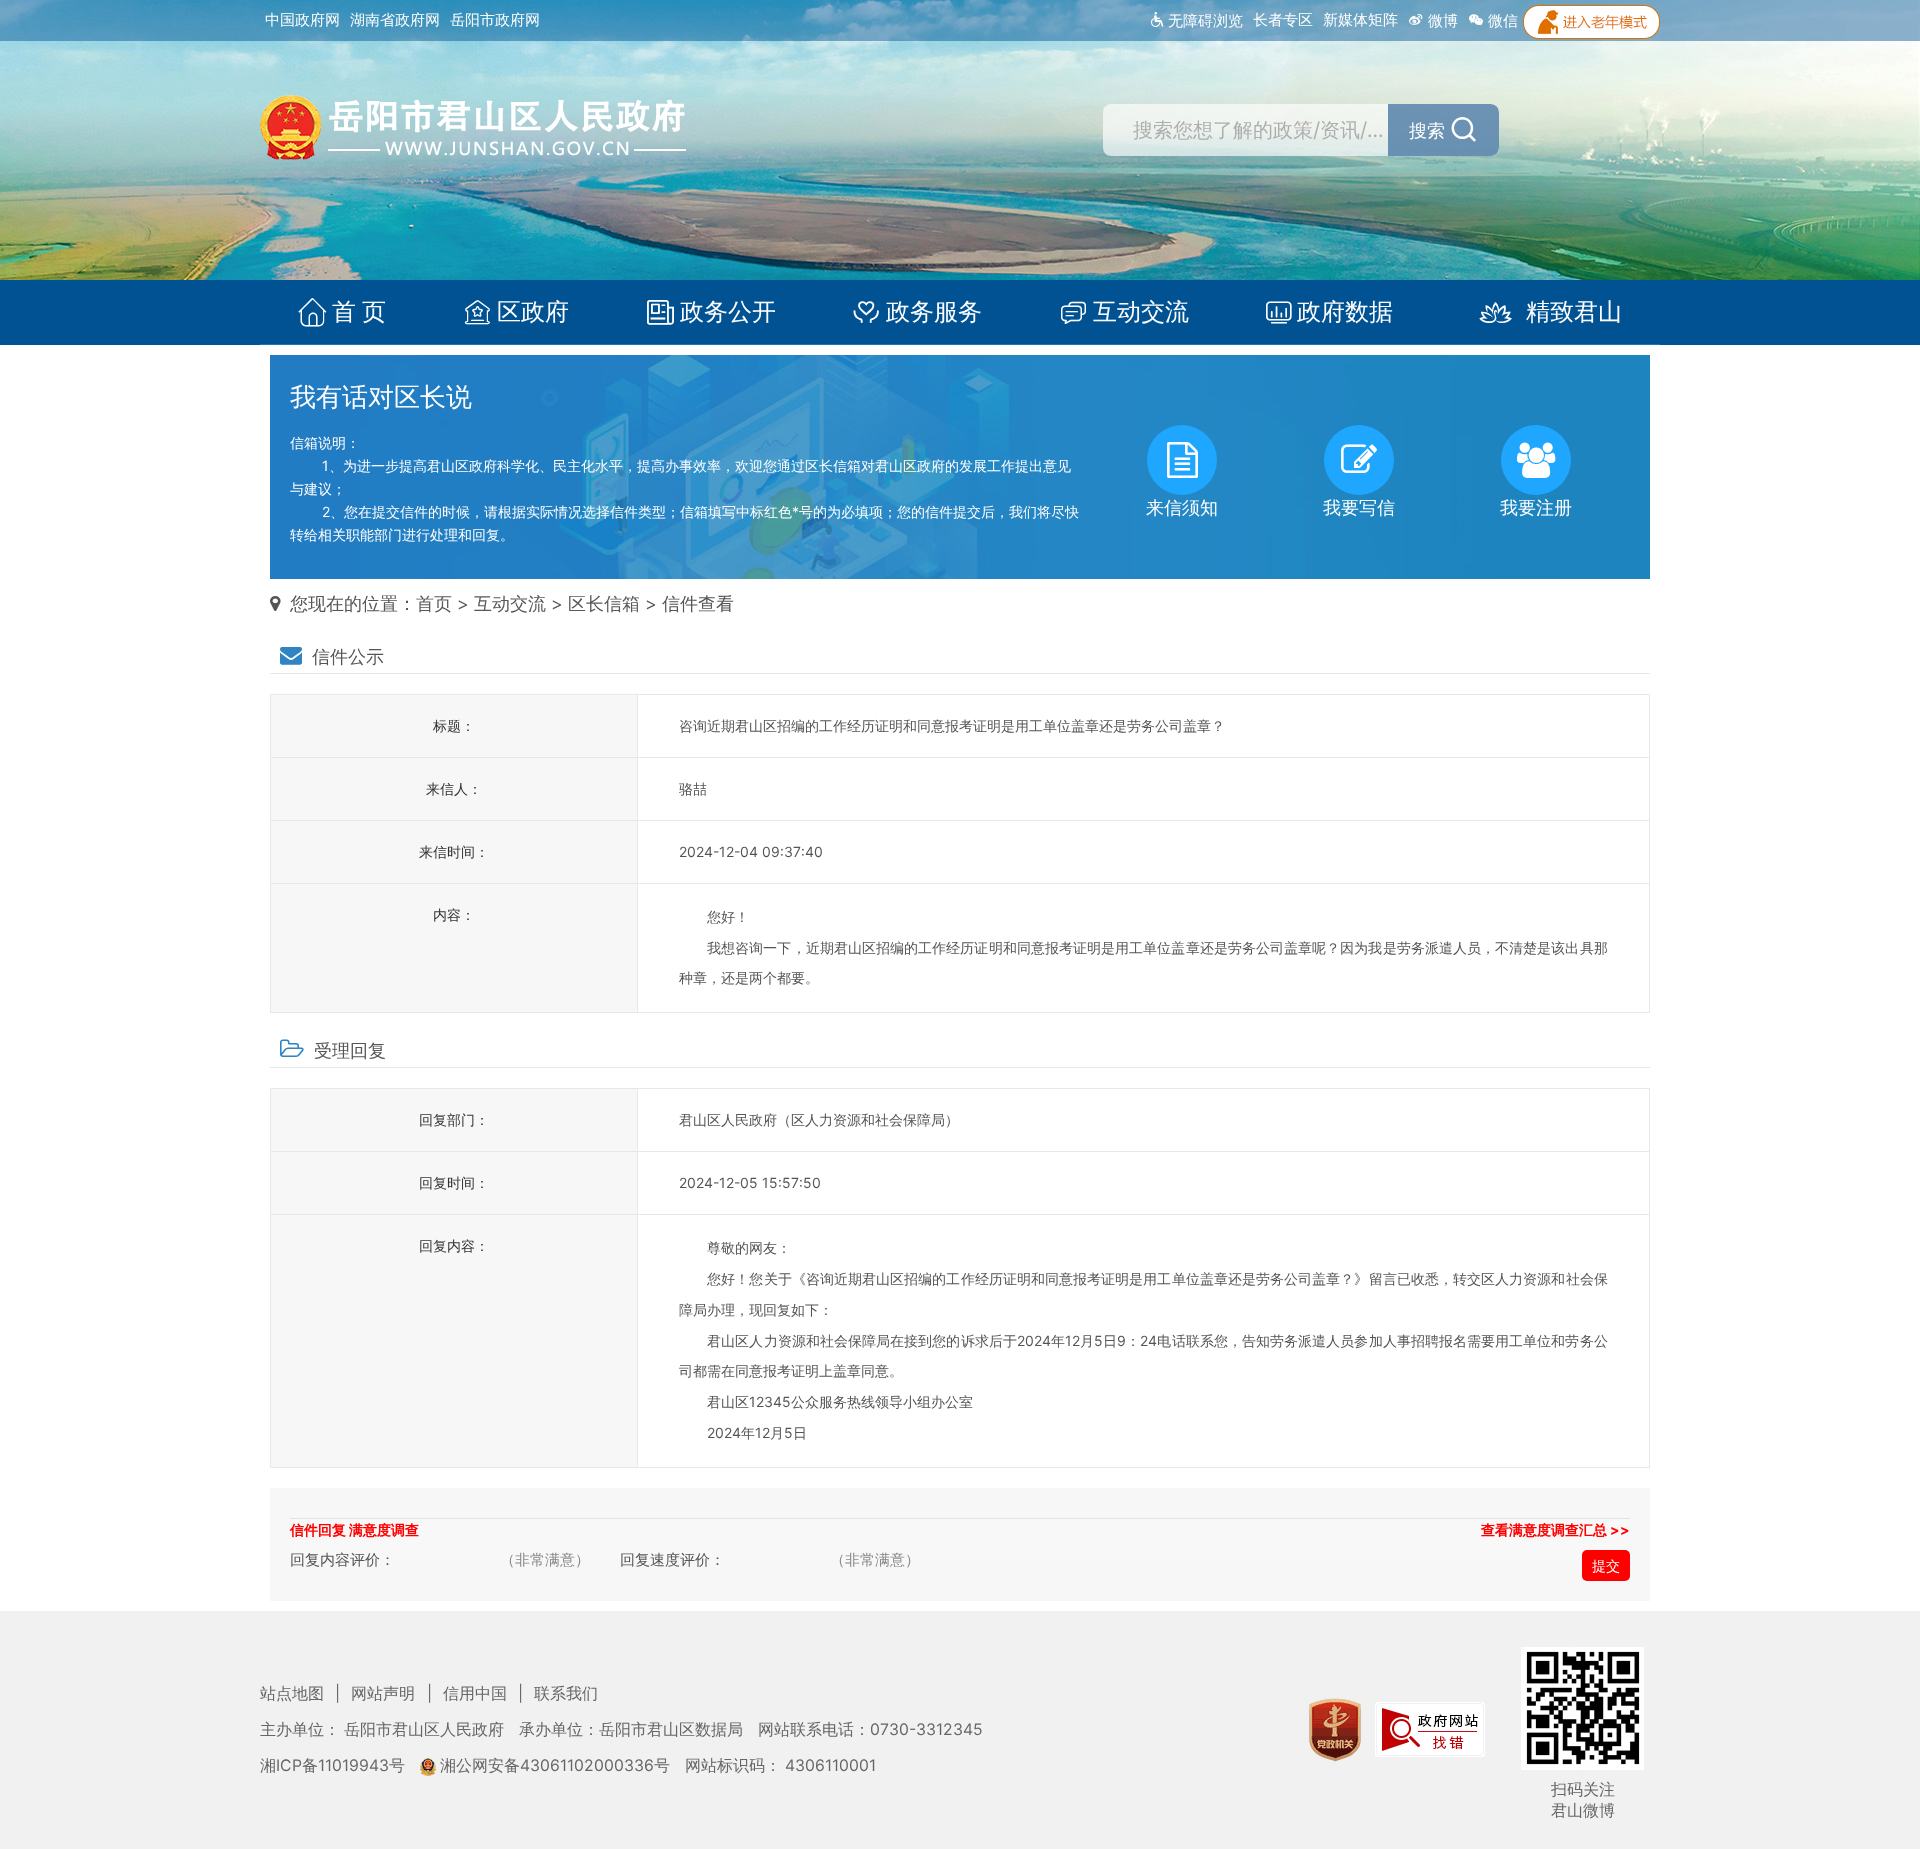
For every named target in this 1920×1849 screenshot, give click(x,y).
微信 (1501, 20)
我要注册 (1536, 507)
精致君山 (1574, 312)
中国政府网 (302, 19)
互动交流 (1141, 312)
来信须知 (1182, 507)
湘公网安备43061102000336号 (555, 1765)
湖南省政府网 (395, 19)
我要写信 (1359, 507)
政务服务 (934, 312)
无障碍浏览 (1203, 20)
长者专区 (1283, 19)
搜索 (1427, 130)
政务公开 (728, 312)
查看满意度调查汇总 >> (1555, 1529)
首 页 (359, 312)
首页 (434, 603)
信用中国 (477, 1693)
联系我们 (566, 1693)
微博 (1441, 20)
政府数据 (1345, 312)
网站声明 (385, 1693)
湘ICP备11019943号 (334, 1765)
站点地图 (294, 1693)
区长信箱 (604, 603)
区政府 (533, 312)
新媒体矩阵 (1360, 19)
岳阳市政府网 (495, 19)
